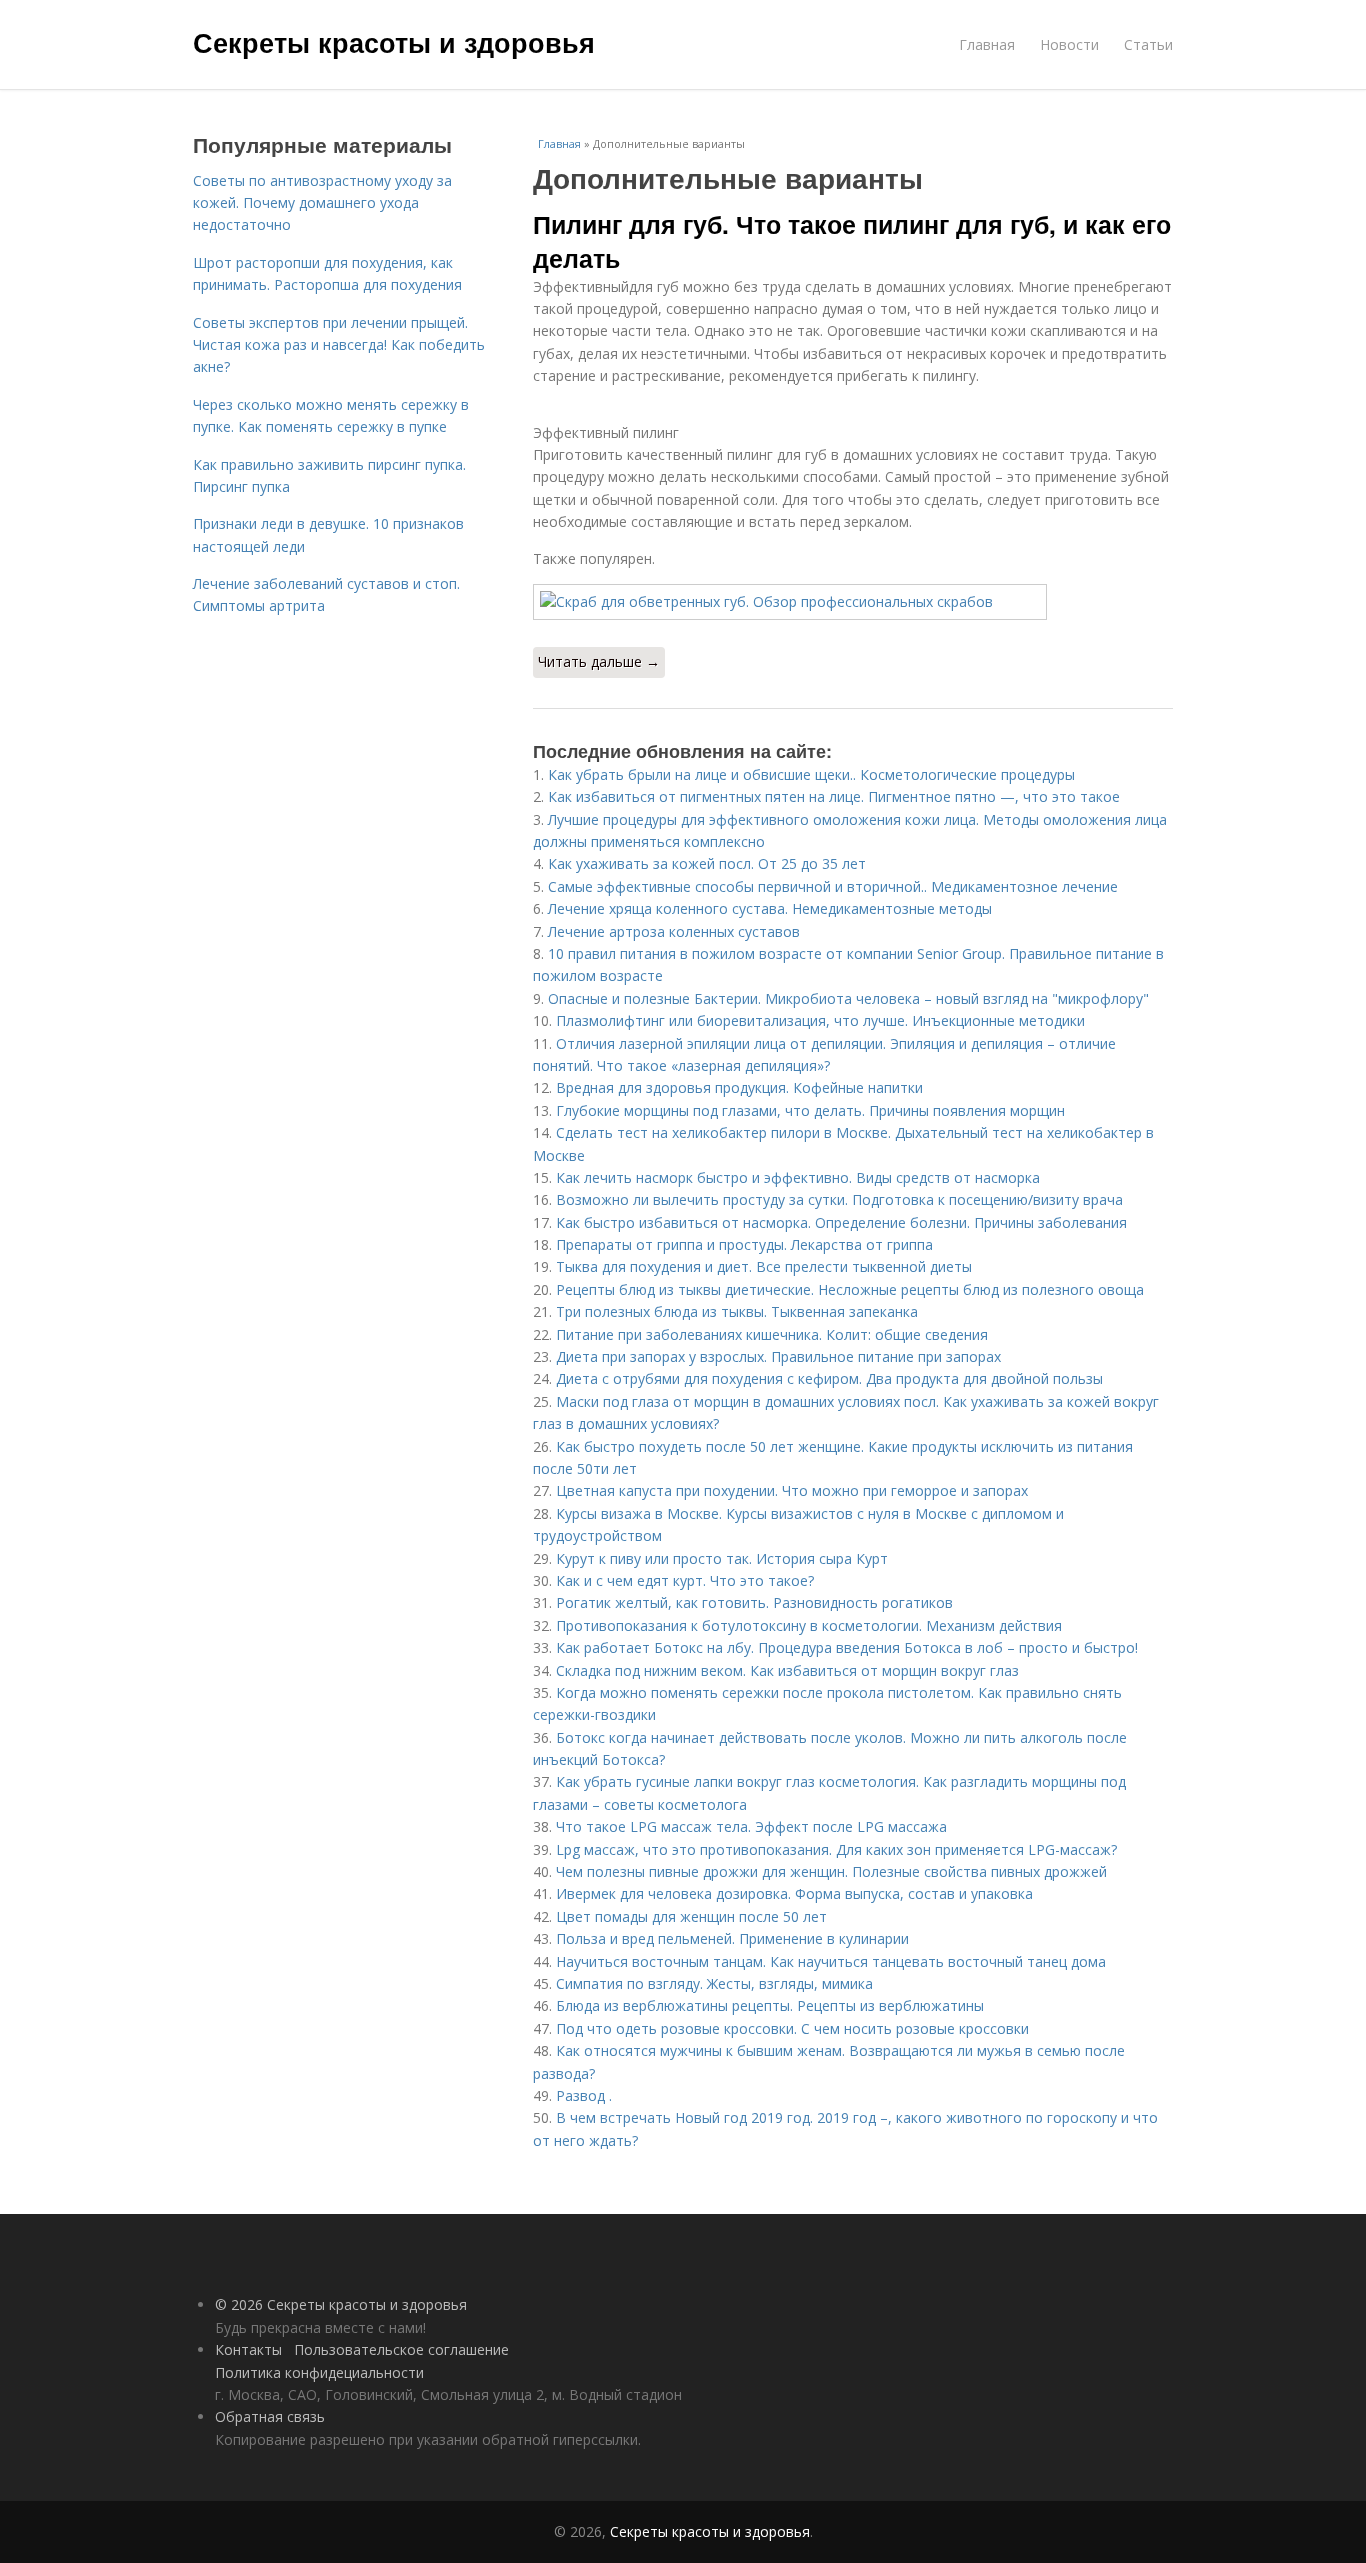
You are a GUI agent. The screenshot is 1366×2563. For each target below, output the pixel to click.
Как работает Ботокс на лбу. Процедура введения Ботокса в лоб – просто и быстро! (847, 1647)
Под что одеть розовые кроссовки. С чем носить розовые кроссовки (792, 2028)
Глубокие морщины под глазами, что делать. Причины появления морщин (810, 1110)
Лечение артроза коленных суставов (674, 931)
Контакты (248, 2349)
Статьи (1148, 44)
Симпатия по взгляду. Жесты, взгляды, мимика (714, 1983)
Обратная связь (270, 2416)
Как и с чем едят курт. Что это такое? (685, 1580)
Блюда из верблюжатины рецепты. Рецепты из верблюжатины (770, 2005)
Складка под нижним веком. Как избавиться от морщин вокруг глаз (787, 1670)
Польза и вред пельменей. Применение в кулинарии (732, 1938)
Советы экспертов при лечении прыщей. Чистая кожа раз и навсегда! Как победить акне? (339, 345)
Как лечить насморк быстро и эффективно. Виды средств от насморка (798, 1177)
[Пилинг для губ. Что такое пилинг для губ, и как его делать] (853, 602)
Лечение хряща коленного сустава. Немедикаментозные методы (770, 908)
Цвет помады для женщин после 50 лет (691, 1916)
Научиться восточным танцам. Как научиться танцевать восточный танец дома (831, 1961)
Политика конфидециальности (319, 2372)
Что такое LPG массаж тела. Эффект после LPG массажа (751, 1826)
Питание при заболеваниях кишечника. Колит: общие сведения (772, 1334)
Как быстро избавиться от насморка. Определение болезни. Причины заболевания (841, 1222)
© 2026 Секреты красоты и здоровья (341, 2304)
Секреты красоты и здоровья (394, 42)
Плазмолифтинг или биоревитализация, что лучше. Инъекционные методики (820, 1020)
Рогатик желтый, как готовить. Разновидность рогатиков (754, 1602)
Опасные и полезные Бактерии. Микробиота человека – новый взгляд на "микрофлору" (848, 998)
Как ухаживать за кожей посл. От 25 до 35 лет (707, 863)
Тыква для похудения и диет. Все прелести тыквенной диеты (764, 1266)
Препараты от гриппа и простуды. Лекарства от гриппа (744, 1244)
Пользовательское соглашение (401, 2349)
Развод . (584, 2095)
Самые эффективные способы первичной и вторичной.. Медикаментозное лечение (833, 886)
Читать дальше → (599, 661)
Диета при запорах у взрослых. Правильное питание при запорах (778, 1356)
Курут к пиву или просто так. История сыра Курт (722, 1558)
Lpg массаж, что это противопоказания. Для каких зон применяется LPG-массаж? (836, 1849)
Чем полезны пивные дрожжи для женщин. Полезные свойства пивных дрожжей (831, 1871)
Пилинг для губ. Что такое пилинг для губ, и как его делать (852, 241)
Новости (1069, 44)
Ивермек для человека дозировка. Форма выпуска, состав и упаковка (794, 1893)
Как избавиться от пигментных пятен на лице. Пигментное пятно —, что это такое (834, 796)
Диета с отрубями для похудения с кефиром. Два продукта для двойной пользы (829, 1378)
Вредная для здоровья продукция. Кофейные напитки (739, 1087)
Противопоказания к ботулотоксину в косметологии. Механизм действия (809, 1625)
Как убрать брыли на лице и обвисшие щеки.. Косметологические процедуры (811, 774)
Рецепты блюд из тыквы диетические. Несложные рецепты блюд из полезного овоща (850, 1289)
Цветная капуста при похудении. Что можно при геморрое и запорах (792, 1490)
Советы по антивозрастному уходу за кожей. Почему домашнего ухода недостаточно (322, 203)
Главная (987, 44)
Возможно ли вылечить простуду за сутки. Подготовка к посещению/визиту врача (839, 1199)
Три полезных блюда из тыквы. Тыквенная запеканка (737, 1311)
